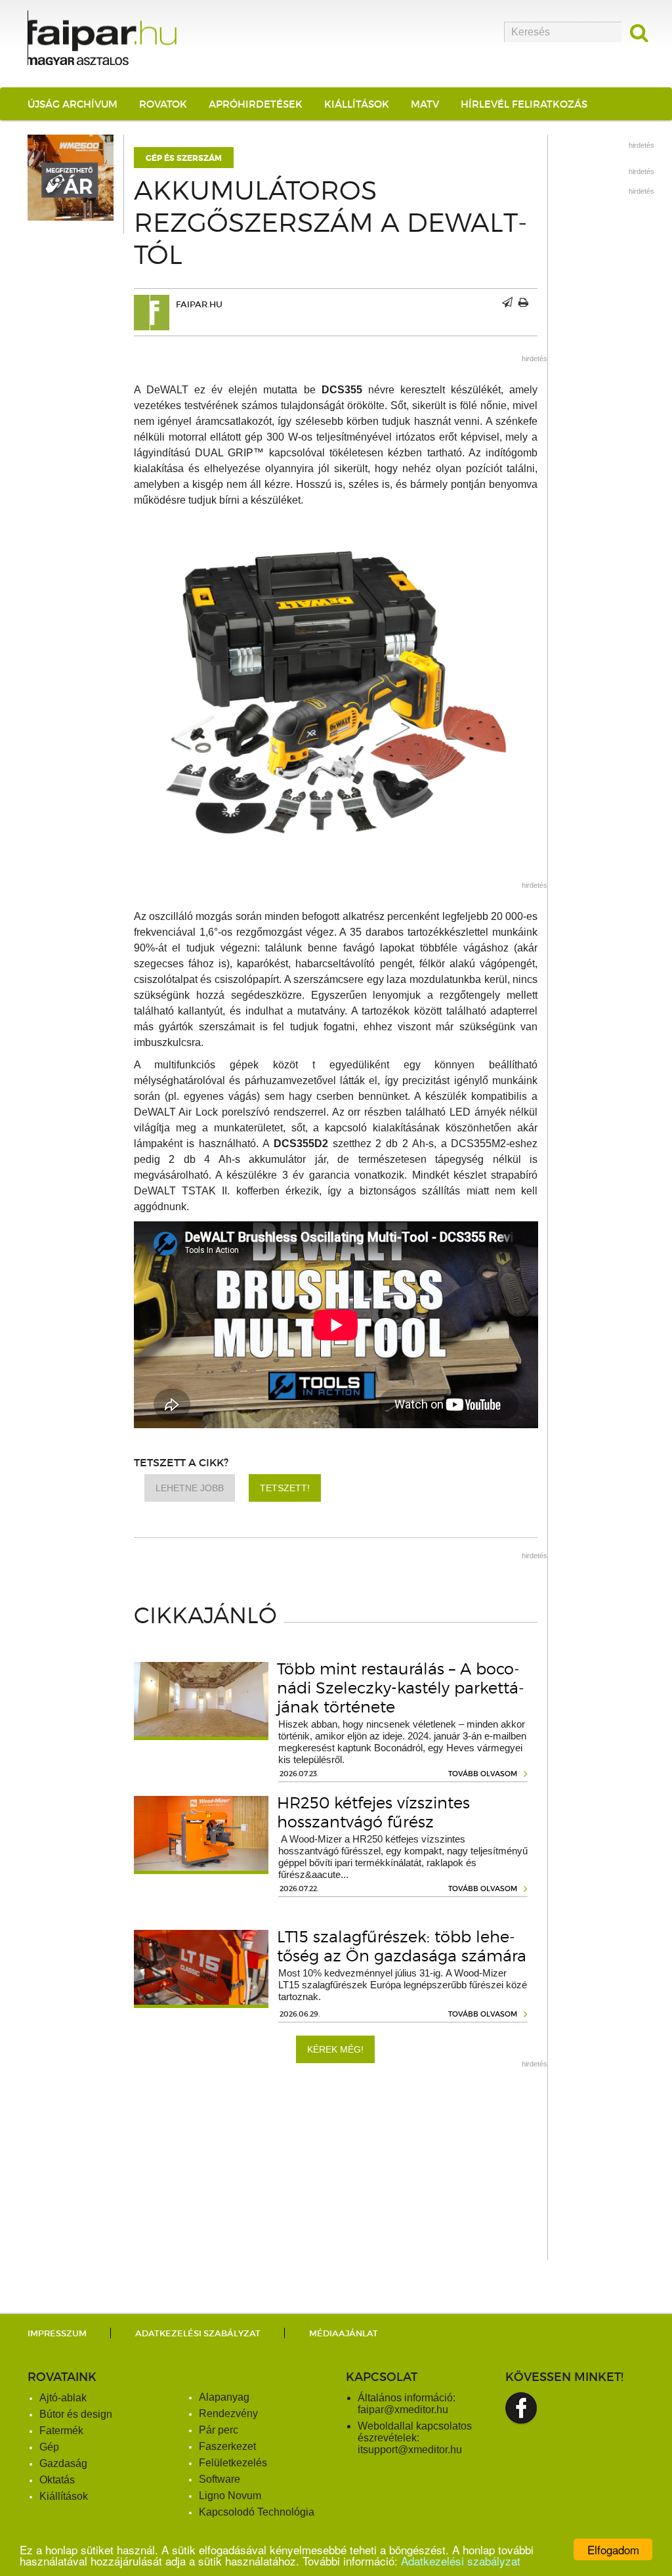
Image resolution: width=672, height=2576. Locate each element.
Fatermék (61, 2431)
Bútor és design (76, 2414)
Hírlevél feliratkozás (524, 104)
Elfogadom (613, 2549)
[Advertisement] (336, 2168)
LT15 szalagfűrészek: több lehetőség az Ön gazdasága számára (402, 1946)
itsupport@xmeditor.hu (410, 2450)
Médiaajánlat (344, 2333)
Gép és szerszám (184, 158)
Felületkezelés (233, 2463)
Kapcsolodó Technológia (257, 2512)
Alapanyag (224, 2397)
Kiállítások (357, 104)
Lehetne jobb (190, 1488)
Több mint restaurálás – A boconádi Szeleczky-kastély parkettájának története (401, 1688)
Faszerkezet (227, 2446)
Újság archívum (73, 104)
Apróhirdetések (256, 104)
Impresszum (57, 2333)
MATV (425, 104)
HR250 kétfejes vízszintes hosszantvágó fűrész (373, 1812)
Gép (49, 2447)
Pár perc (219, 2430)
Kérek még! (335, 2049)
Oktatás (57, 2480)
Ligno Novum (230, 2496)
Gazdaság (63, 2463)
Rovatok (163, 104)
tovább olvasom (483, 1774)
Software (220, 2479)
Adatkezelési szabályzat (461, 2561)
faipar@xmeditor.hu (403, 2410)
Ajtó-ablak (63, 2398)
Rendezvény (228, 2413)
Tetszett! (285, 1488)
